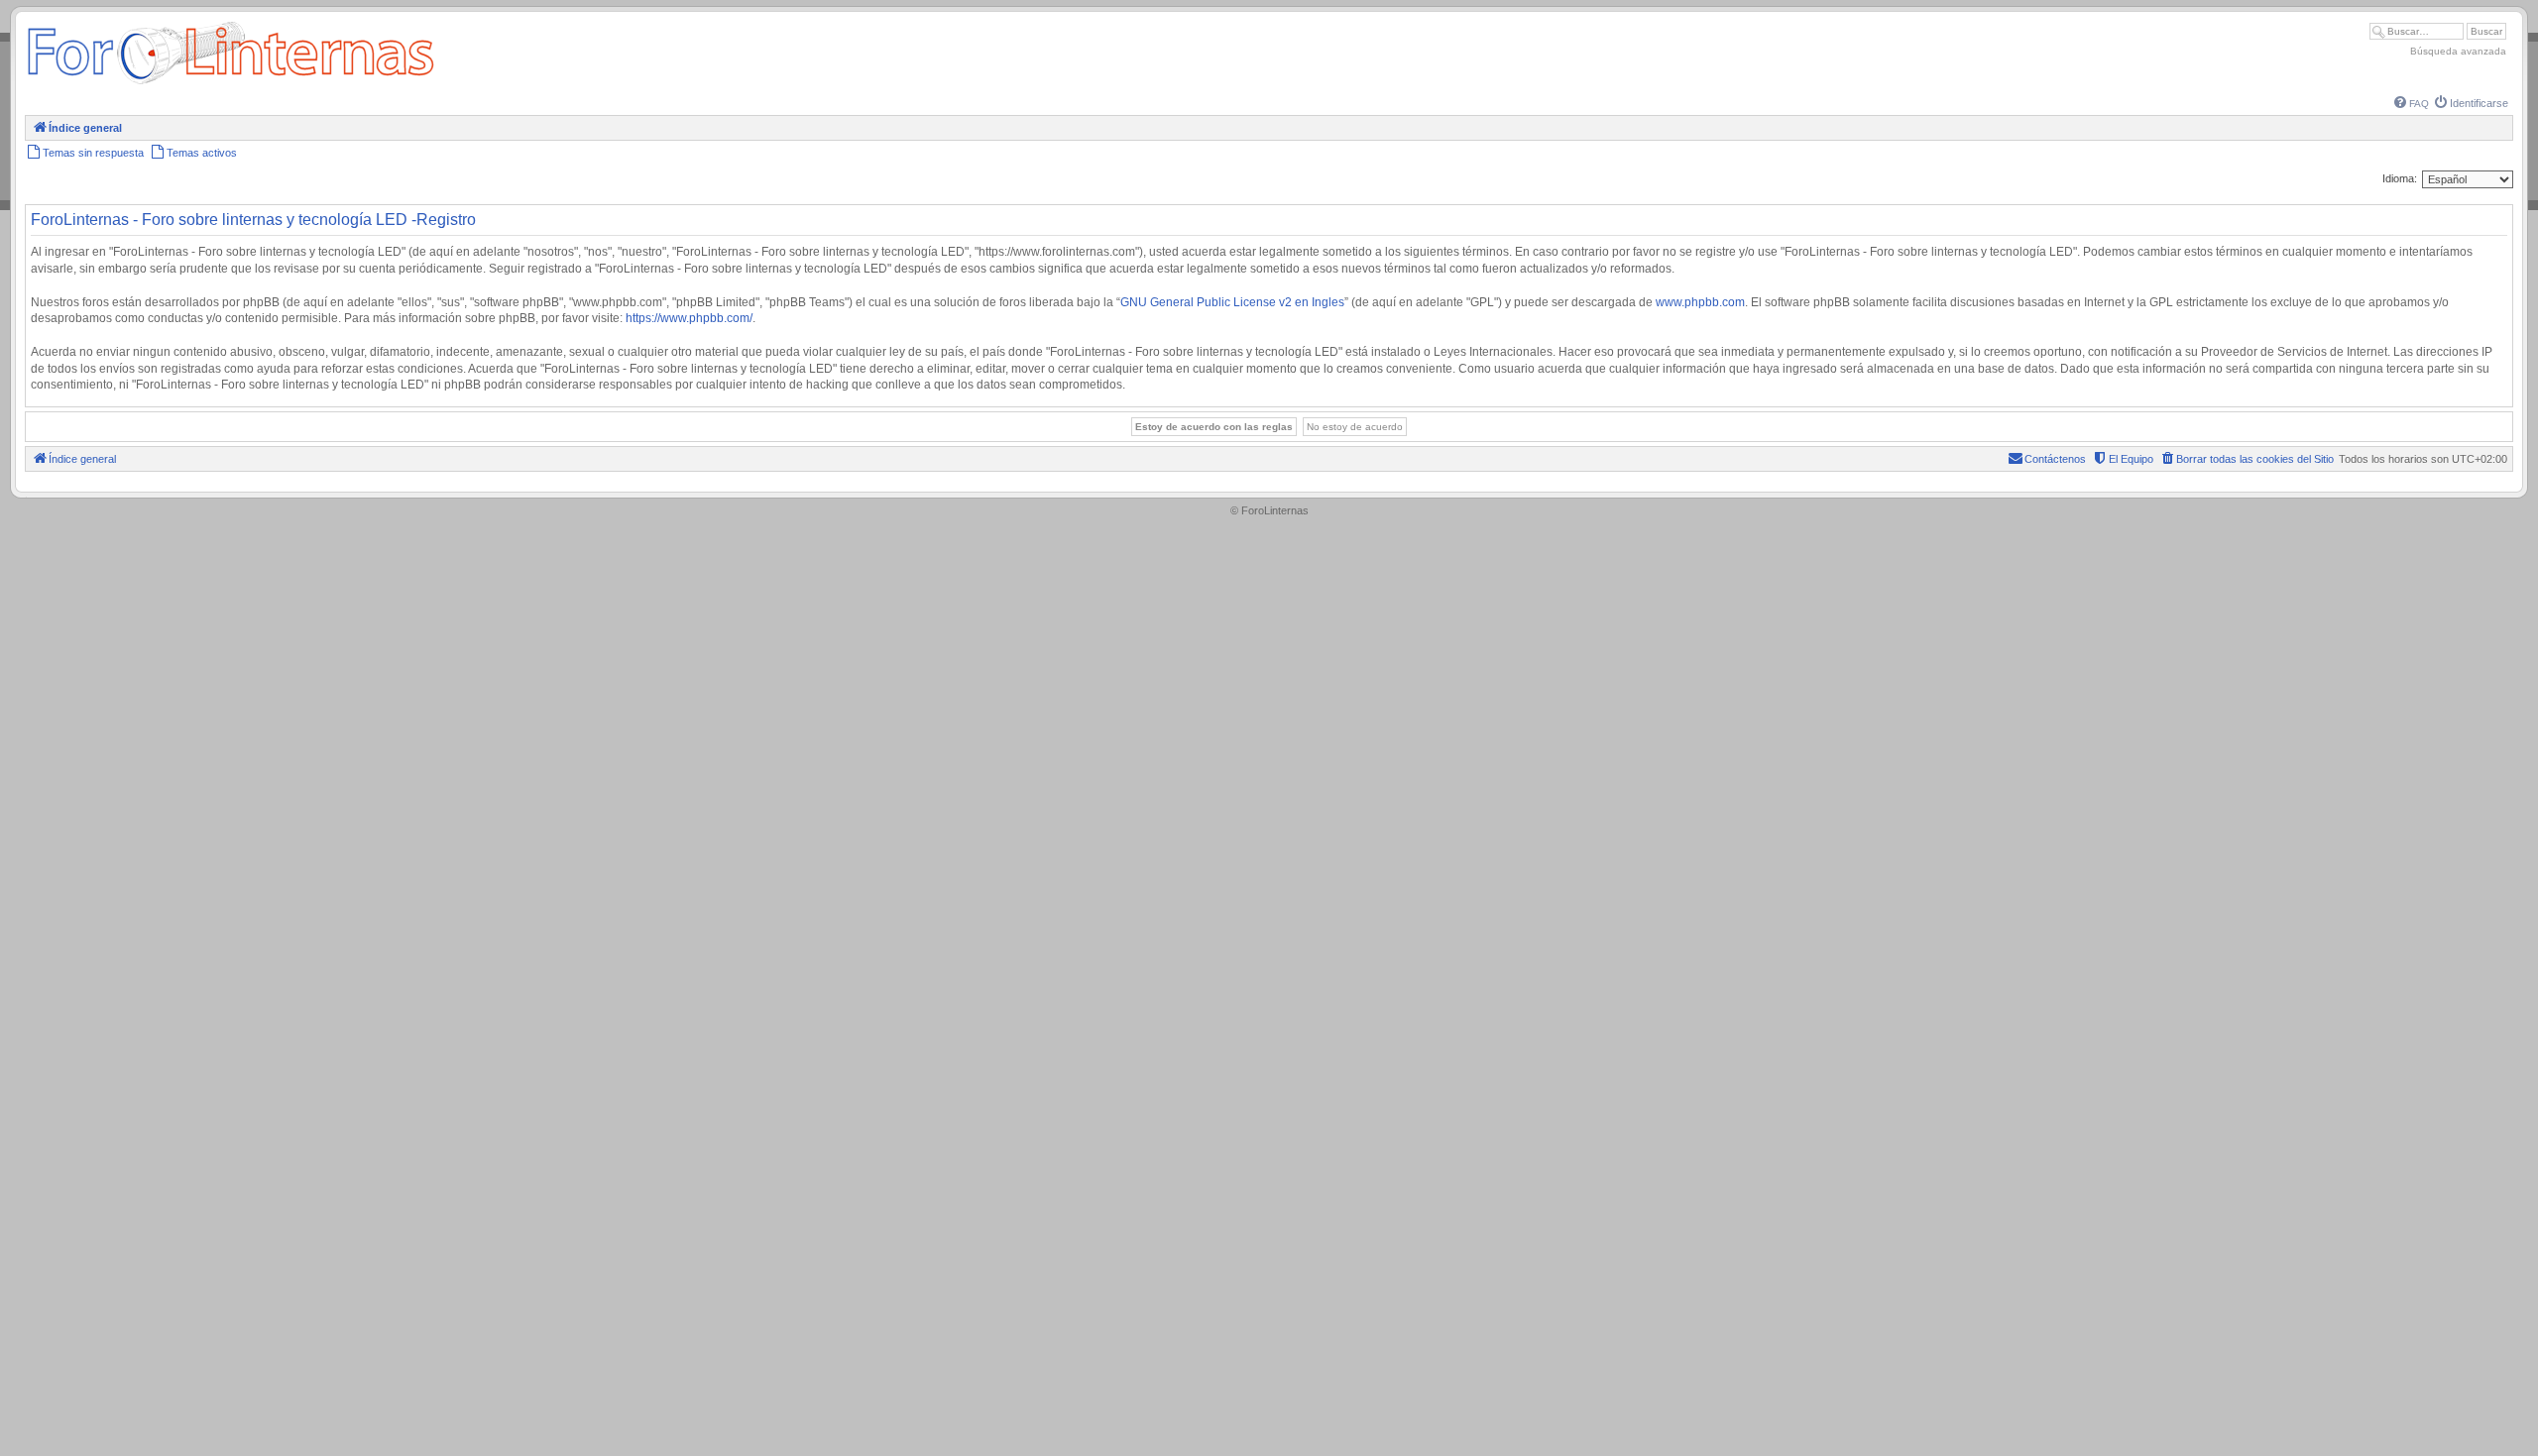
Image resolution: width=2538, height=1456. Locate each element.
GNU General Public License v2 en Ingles (1232, 302)
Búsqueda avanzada (2458, 51)
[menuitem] (2412, 104)
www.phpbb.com (1700, 302)
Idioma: (2400, 178)
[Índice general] (231, 84)
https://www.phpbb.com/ (689, 318)
